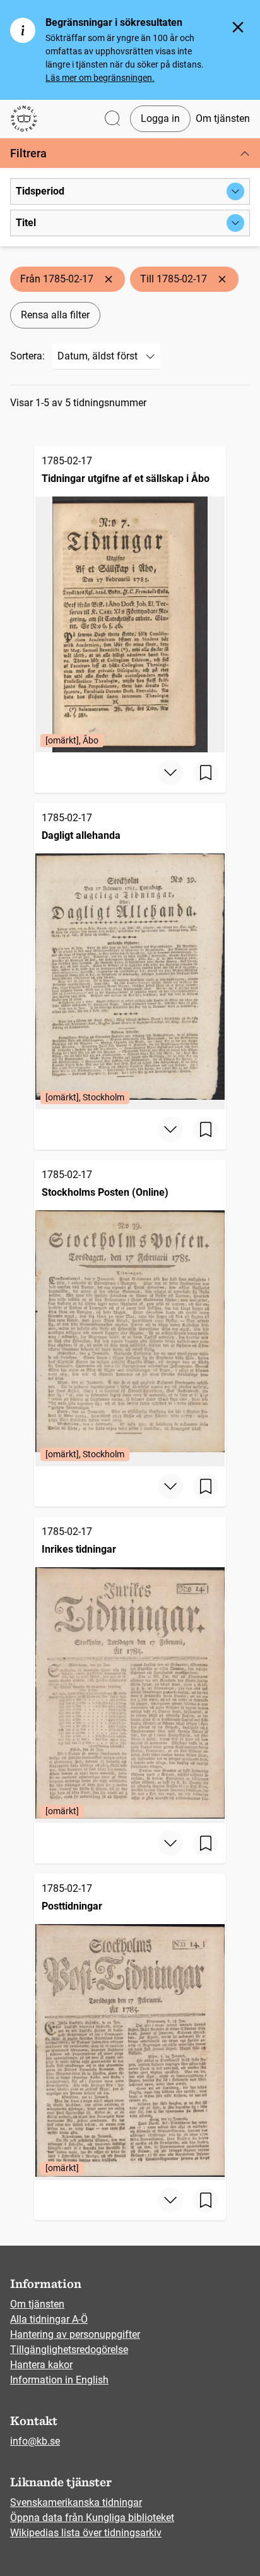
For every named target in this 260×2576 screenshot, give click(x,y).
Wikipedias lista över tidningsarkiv (86, 2533)
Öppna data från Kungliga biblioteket (92, 2518)
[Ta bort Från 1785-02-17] (109, 279)
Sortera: (27, 356)
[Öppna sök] (112, 119)
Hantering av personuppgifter (75, 2334)
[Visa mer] (170, 773)
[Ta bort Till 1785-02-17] (222, 279)
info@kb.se (35, 2441)
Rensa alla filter (55, 315)
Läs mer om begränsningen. (100, 78)
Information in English (59, 2380)
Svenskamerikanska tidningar (76, 2502)
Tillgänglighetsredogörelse (69, 2350)
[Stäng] (238, 27)
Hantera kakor (41, 2365)
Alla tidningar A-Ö (49, 2319)
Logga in (160, 118)
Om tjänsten (223, 118)
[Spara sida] (206, 773)
